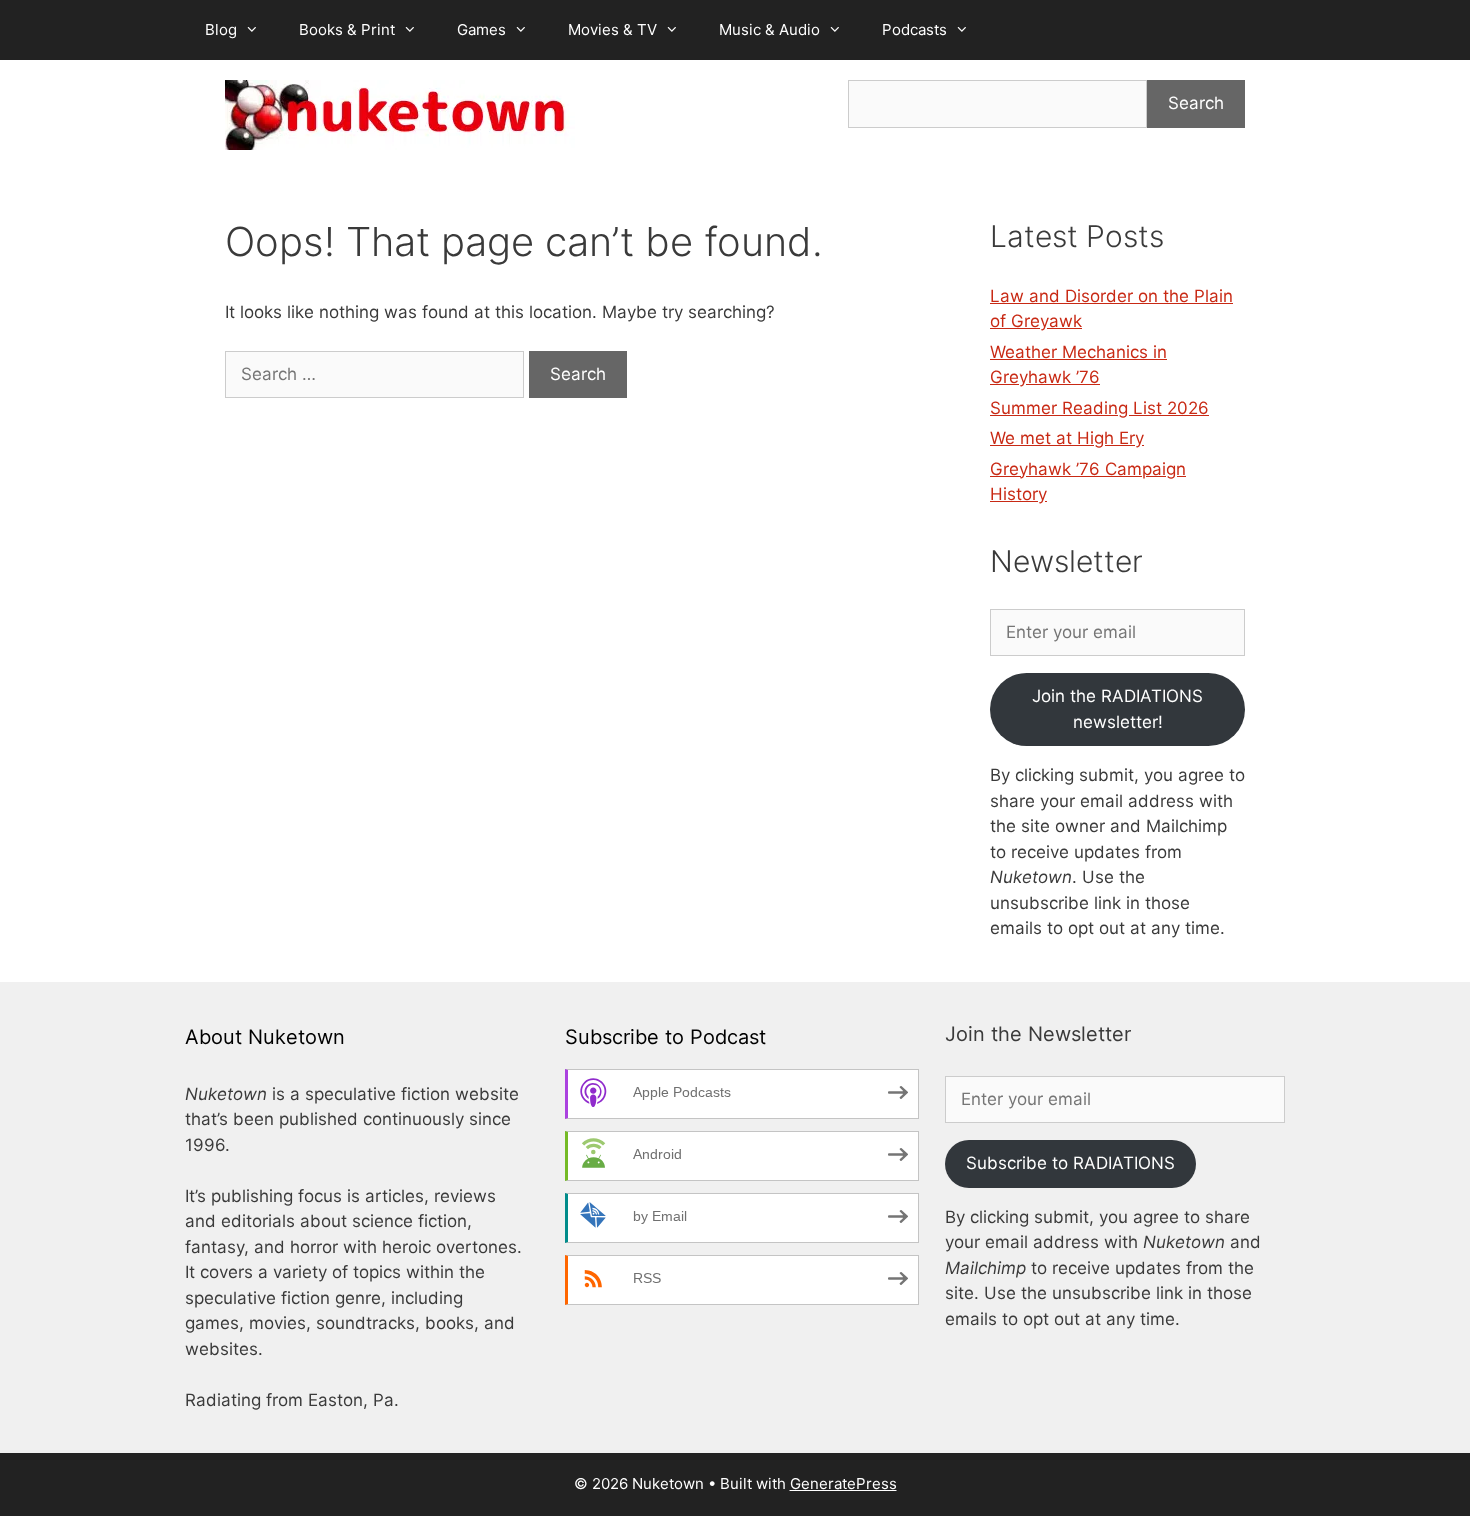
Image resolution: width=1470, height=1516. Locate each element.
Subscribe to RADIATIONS (1070, 1163)
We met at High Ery (1067, 438)
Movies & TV (612, 29)
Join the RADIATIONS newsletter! (1117, 709)
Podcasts (914, 29)
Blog (221, 29)
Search (1196, 103)
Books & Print (347, 29)
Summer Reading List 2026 (1099, 408)
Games (481, 29)
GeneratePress (843, 1483)
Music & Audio (769, 29)
